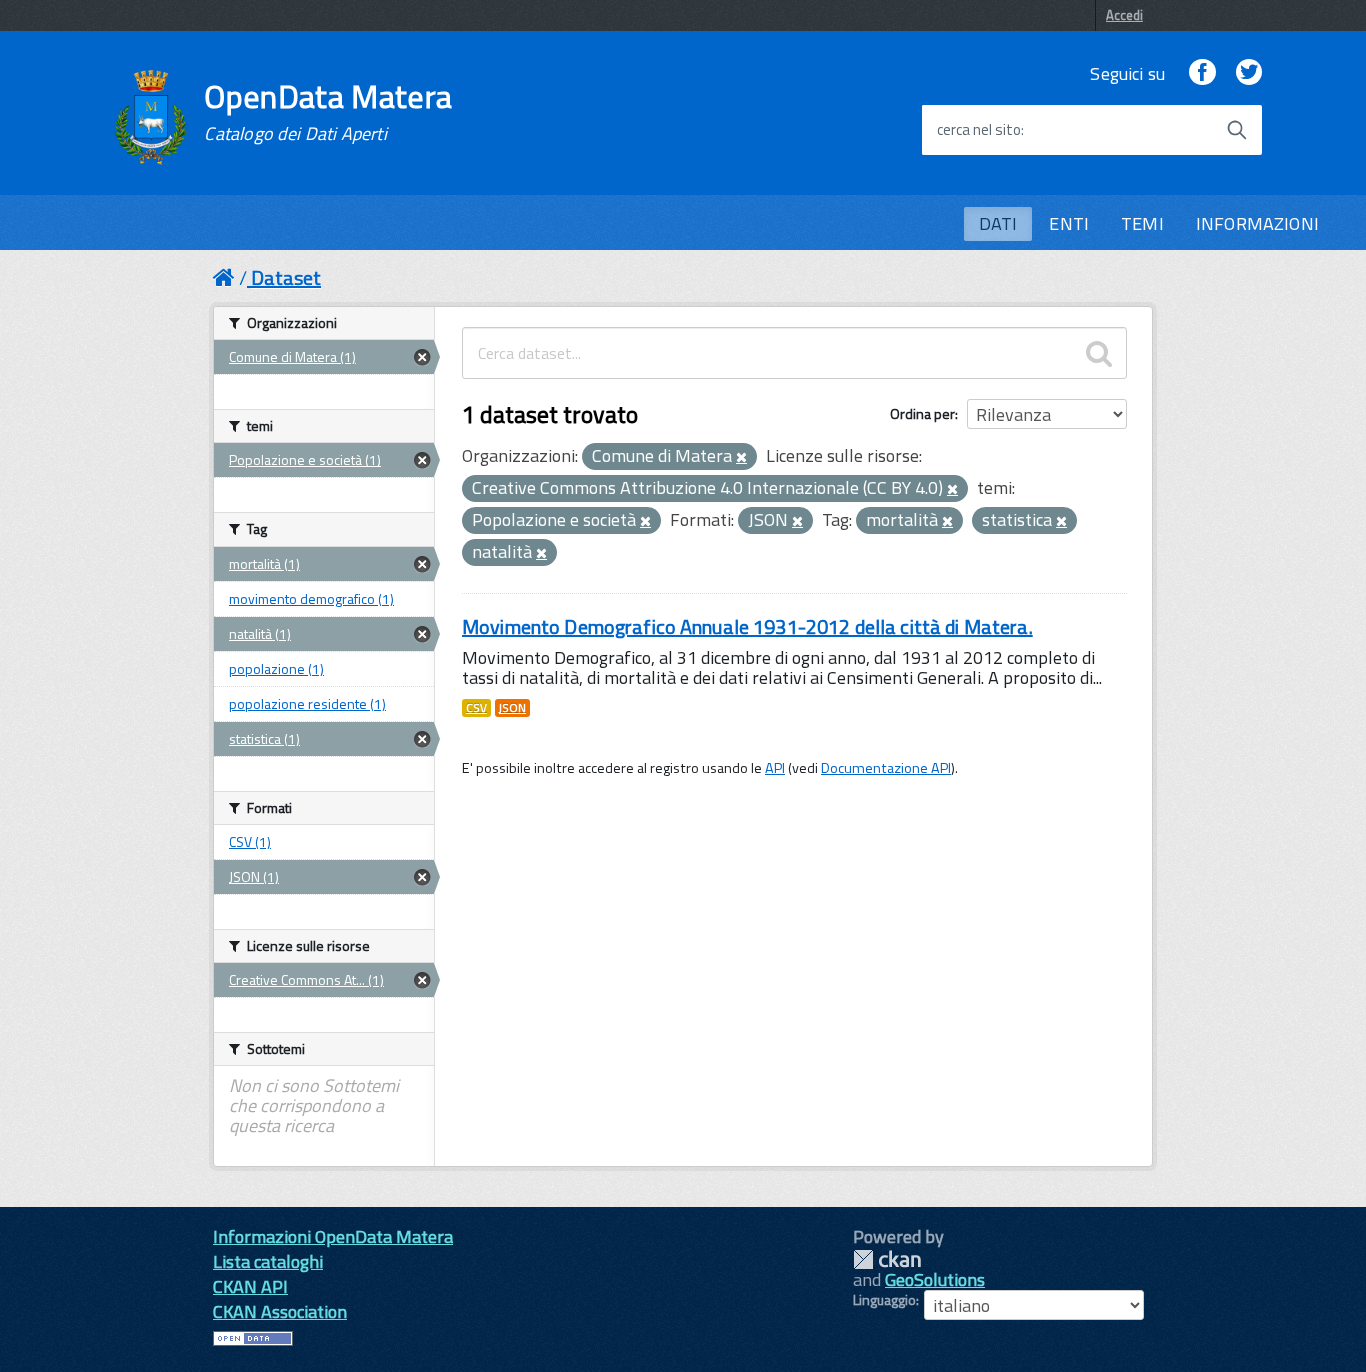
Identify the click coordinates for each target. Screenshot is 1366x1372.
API (775, 768)
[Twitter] (1249, 73)
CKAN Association (280, 1311)
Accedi (1124, 15)
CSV (476, 708)
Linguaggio (884, 1300)
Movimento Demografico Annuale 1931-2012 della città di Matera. (747, 626)
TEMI (1142, 223)
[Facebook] (1202, 73)
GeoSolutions (935, 1279)
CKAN (887, 1259)
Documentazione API (886, 768)
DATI (998, 223)
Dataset (286, 277)
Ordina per (922, 413)
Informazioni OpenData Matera (333, 1236)
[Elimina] (741, 458)
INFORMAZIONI (1257, 223)
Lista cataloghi (268, 1261)
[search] (1099, 353)
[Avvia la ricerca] (1237, 130)
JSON (512, 708)
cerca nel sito (979, 130)
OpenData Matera (328, 112)
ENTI (1069, 223)
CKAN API (250, 1286)
